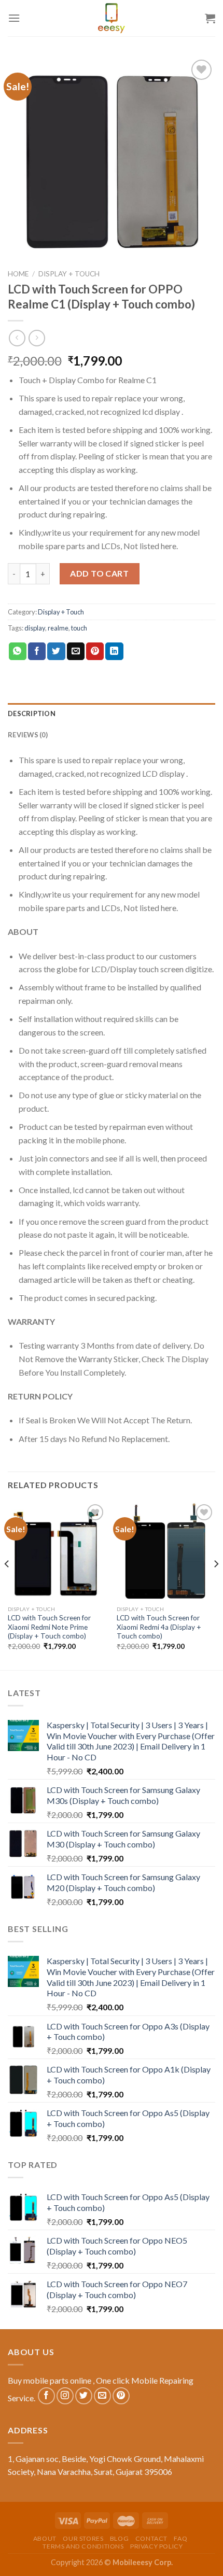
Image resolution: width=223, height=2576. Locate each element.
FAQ (180, 2538)
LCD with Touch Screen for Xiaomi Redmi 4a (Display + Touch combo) (159, 1627)
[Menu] (14, 18)
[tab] (112, 713)
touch (79, 628)
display (35, 628)
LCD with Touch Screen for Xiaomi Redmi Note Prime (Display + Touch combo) (49, 1627)
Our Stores (83, 2538)
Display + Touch (69, 274)
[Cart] (210, 18)
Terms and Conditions (83, 2546)
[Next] (216, 1585)
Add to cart (99, 573)
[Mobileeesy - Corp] (112, 18)
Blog (119, 2538)
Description (32, 713)
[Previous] (7, 1585)
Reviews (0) (28, 735)
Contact (151, 2538)
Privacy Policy (157, 2546)
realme (58, 628)
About (45, 2538)
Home (18, 274)
